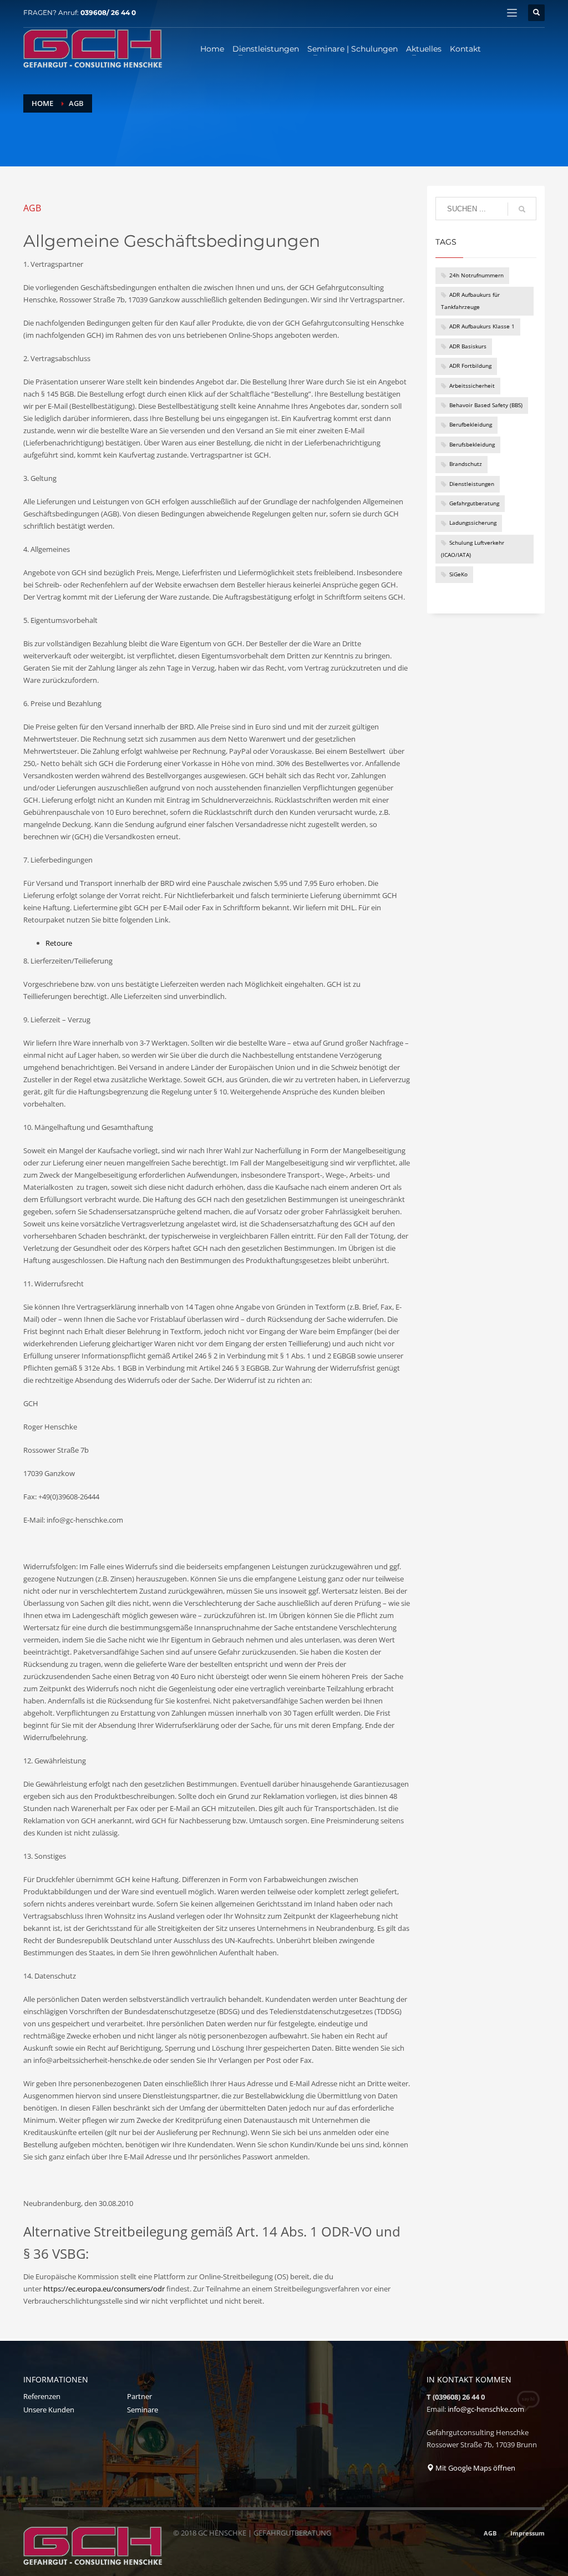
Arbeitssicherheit (472, 386)
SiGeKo (458, 574)
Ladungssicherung (473, 523)
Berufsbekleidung (472, 445)
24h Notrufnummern (476, 275)
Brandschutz (466, 464)
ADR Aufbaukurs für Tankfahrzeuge (470, 301)
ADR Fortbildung (470, 366)
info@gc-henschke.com (486, 2409)
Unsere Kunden (49, 2410)
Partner (140, 2396)
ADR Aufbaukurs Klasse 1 (482, 326)
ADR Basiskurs (468, 346)
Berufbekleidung (471, 425)
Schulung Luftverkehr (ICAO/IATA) (473, 549)
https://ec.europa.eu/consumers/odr (104, 2289)
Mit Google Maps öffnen (475, 2468)
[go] (522, 209)
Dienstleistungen (472, 484)
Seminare (143, 2410)
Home (42, 103)
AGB (490, 2533)
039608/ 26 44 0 (108, 12)
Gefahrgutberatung (474, 503)
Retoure (59, 943)
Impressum (528, 2533)
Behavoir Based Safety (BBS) (486, 405)
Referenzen (42, 2396)
